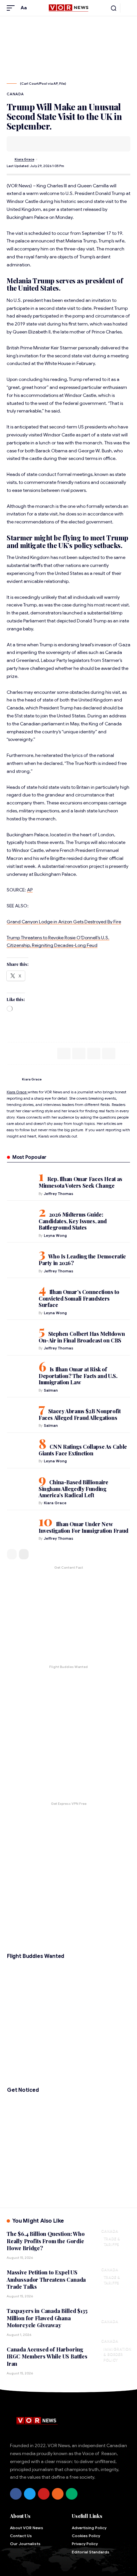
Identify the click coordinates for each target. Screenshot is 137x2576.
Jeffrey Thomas (59, 1194)
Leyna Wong (55, 1236)
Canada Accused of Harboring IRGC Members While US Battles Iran (47, 2356)
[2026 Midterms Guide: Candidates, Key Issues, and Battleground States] (20, 1218)
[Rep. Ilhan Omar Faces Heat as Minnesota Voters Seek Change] (20, 1182)
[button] (12, 8)
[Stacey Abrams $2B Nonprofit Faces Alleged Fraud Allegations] (20, 1415)
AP (30, 890)
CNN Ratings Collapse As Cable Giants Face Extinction (83, 1450)
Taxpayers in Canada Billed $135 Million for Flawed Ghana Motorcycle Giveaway (47, 2318)
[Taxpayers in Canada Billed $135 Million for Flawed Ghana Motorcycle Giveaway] (114, 2317)
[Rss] (58, 2494)
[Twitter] (30, 2494)
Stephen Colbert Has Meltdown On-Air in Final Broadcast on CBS (82, 1337)
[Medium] (72, 2494)
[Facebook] (16, 2494)
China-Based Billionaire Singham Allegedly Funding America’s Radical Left (73, 1489)
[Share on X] (22, 144)
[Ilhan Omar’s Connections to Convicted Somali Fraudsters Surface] (20, 1295)
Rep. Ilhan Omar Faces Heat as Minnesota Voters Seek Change (80, 1182)
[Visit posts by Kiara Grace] (10, 160)
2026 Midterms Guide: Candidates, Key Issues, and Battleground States (73, 1221)
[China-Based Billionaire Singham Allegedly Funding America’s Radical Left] (20, 1486)
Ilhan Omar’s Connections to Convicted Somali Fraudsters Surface (79, 1298)
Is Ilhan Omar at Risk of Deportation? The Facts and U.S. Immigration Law (78, 1376)
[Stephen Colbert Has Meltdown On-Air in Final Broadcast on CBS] (20, 1337)
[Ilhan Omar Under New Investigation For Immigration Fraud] (20, 1527)
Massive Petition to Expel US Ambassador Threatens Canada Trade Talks (46, 2279)
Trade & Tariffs (112, 2241)
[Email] (32, 144)
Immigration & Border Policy (117, 2354)
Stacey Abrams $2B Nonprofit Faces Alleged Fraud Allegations (80, 1414)
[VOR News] (68, 8)
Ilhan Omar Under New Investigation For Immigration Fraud (83, 1527)
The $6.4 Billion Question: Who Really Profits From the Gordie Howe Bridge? (46, 2241)
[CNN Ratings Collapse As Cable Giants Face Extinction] (20, 1450)
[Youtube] (44, 2494)
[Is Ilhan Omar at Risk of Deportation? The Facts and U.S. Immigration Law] (20, 1373)
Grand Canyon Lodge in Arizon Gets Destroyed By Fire (64, 922)
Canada (15, 94)
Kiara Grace (24, 159)
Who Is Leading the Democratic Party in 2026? (82, 1260)
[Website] (128, 1079)
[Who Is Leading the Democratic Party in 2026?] (20, 1260)
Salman (51, 1390)
